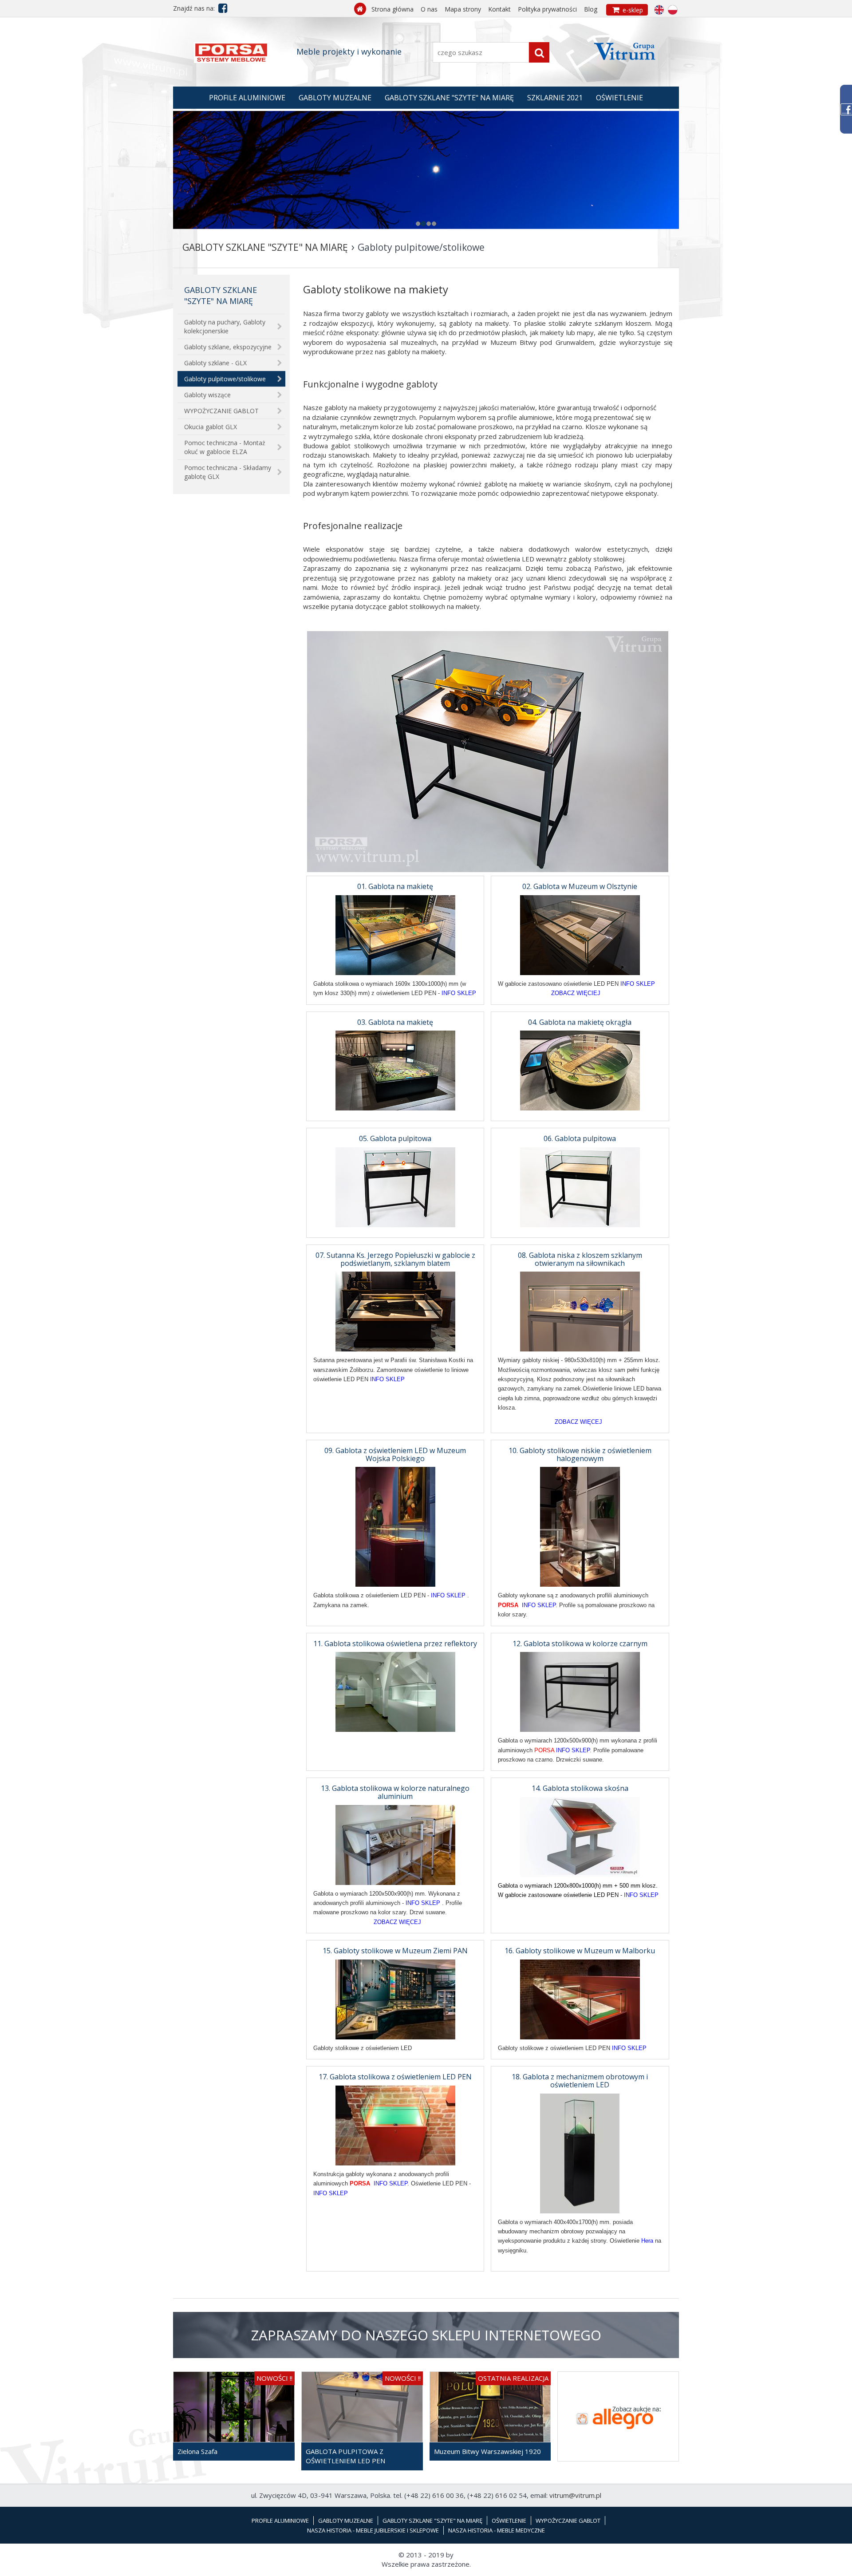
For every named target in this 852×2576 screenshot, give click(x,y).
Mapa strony (463, 9)
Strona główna (392, 9)
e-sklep (628, 10)
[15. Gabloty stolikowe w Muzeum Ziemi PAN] (395, 1999)
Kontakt (499, 9)
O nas (429, 9)
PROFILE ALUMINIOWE (247, 98)
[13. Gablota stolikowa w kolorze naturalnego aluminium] (395, 1844)
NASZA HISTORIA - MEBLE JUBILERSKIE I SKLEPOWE (373, 2530)
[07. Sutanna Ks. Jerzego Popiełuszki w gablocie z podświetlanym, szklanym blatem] (395, 1311)
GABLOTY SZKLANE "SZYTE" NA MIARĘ (449, 98)
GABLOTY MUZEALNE (335, 98)
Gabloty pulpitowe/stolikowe (225, 379)
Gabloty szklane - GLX (215, 363)
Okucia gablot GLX (211, 427)
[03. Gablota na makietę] (395, 1070)
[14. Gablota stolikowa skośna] (580, 1836)
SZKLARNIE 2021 (555, 98)
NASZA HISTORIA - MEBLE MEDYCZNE (497, 2530)
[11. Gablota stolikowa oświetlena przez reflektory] (395, 1691)
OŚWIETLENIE (619, 98)
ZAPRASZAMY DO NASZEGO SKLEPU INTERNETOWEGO (426, 2335)
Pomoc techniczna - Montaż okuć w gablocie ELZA (225, 447)
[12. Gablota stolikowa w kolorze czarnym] (580, 1691)
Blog (591, 9)
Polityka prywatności (547, 9)
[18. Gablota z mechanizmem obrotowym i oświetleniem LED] (580, 2153)
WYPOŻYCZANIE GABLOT (221, 411)
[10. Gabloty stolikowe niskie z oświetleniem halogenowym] (580, 1526)
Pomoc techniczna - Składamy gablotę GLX (228, 472)
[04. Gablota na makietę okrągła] (580, 1070)
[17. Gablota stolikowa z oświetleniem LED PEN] (395, 2125)
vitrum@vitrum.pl (575, 2495)
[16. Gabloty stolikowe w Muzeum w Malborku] (580, 1999)
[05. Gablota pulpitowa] (395, 1186)
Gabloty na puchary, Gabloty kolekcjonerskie (225, 326)
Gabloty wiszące (207, 395)
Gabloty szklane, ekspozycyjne (228, 347)
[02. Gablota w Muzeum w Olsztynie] (580, 934)
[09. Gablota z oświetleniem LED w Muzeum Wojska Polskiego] (395, 1526)
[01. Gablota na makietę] (395, 934)
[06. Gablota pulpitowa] (580, 1186)
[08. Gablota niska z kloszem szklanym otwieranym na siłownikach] (580, 1311)
